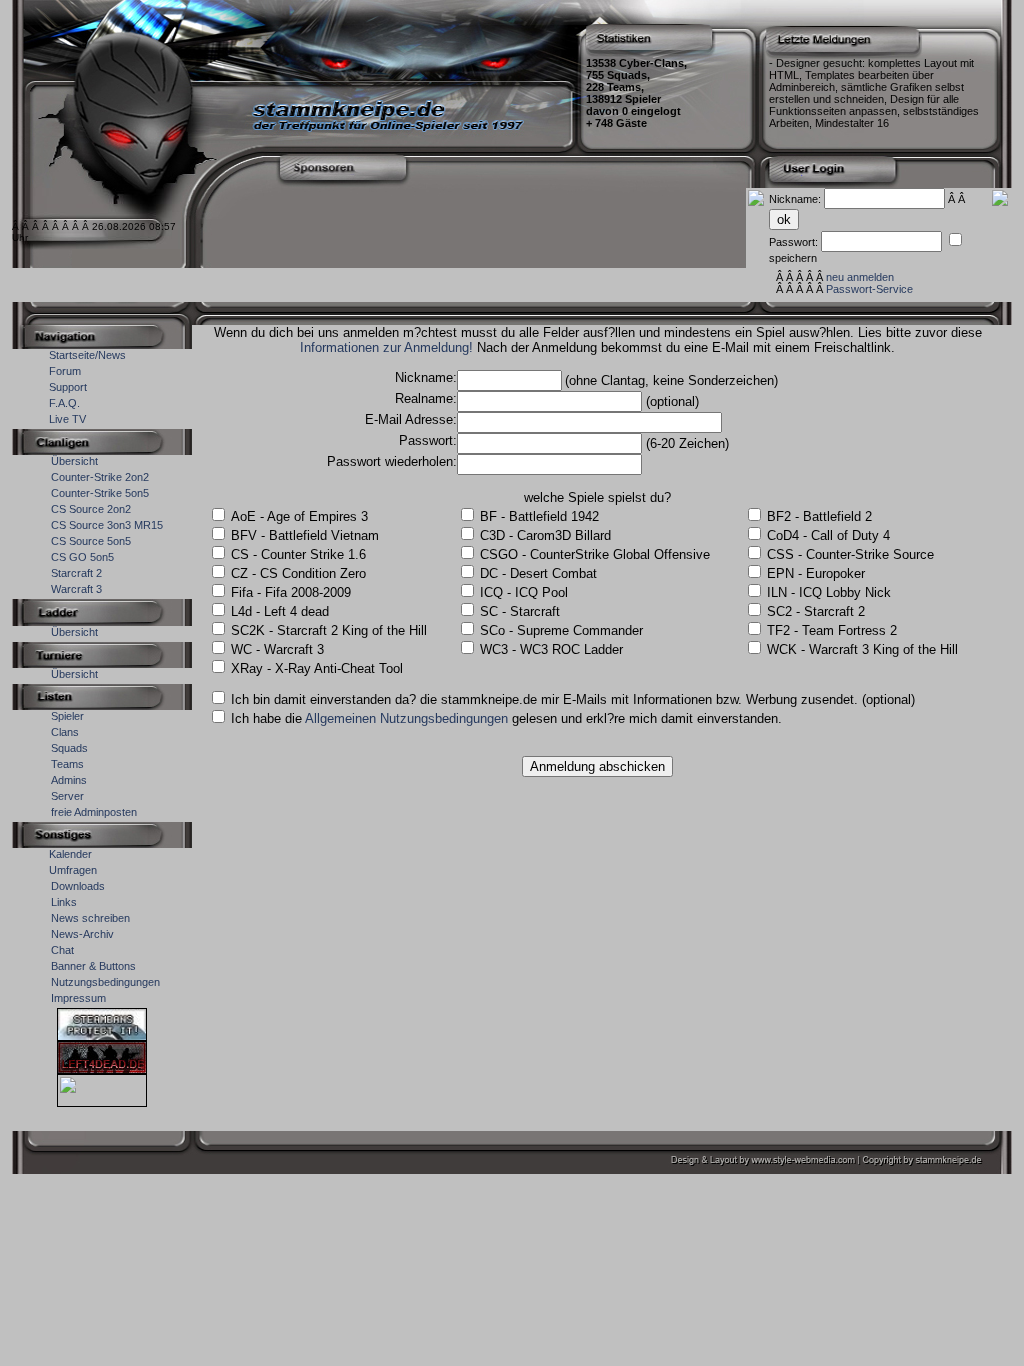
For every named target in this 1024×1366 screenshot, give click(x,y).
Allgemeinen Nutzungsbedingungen (406, 718)
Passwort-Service (869, 289)
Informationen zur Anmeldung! (386, 347)
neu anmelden (860, 277)
